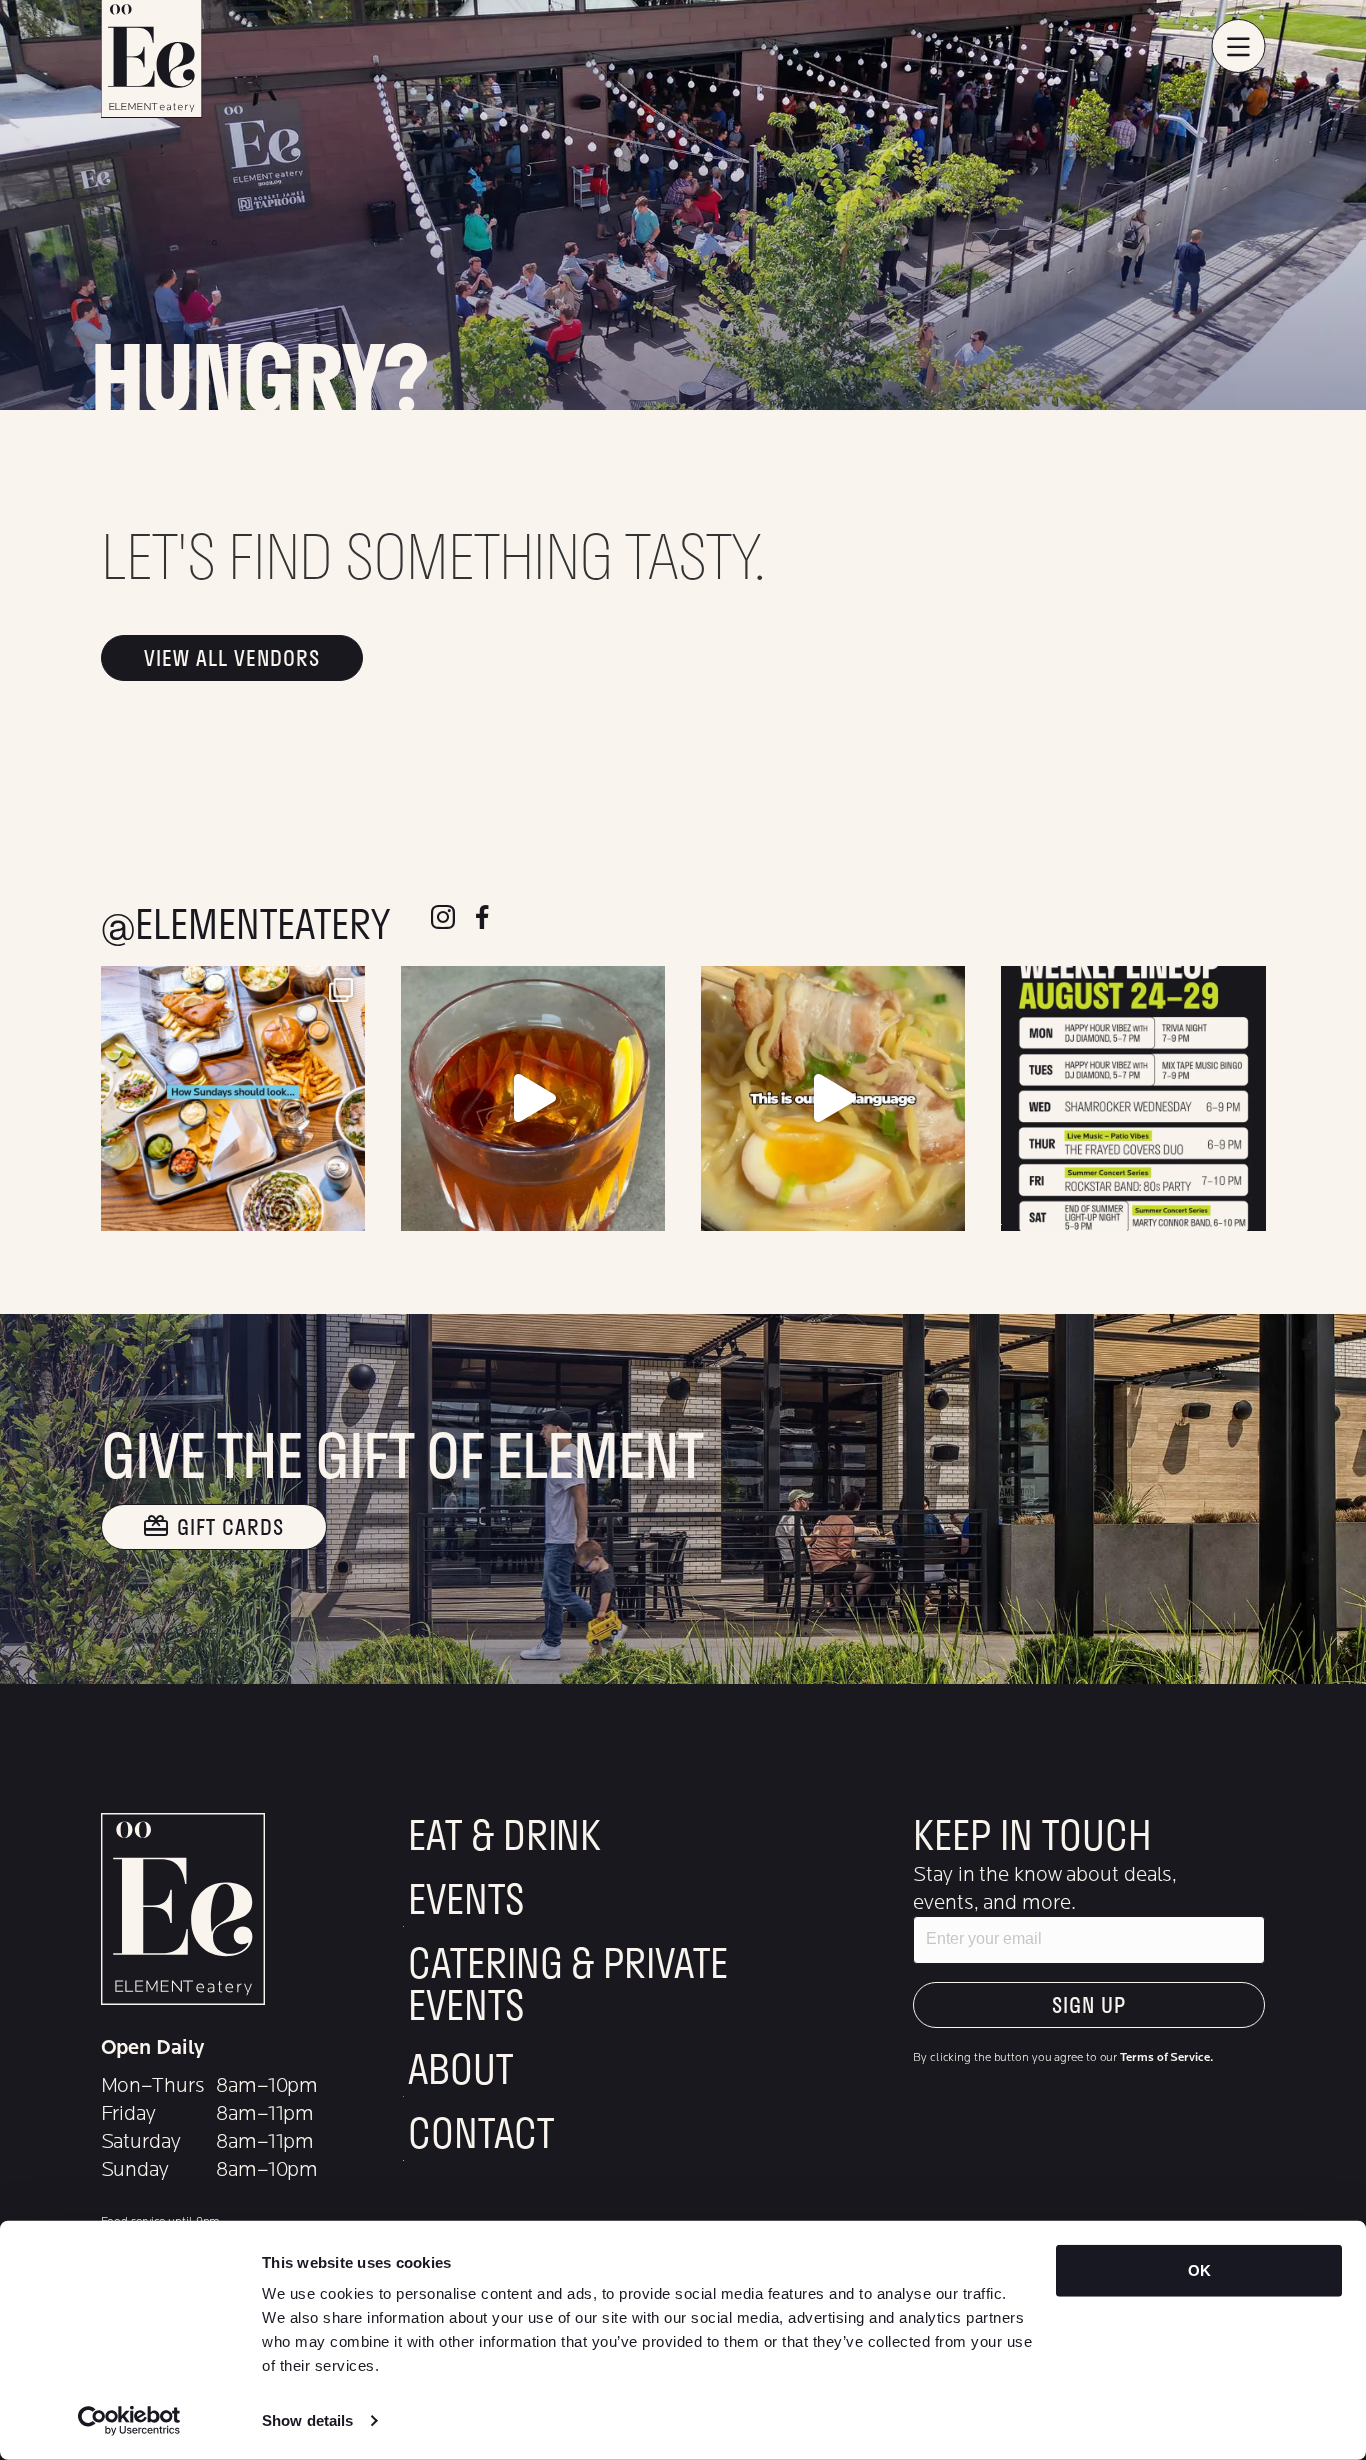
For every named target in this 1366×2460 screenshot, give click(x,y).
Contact (480, 2136)
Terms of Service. (1166, 2057)
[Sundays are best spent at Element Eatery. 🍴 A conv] (233, 1098)
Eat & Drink (504, 1838)
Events (465, 1902)
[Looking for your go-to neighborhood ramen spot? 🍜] (833, 1098)
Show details (307, 2420)
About (460, 2072)
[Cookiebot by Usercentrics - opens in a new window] (129, 2421)
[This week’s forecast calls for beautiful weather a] (1133, 1098)
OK (1199, 2270)
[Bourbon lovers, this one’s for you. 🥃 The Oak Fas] (533, 1098)
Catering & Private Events (567, 1987)
